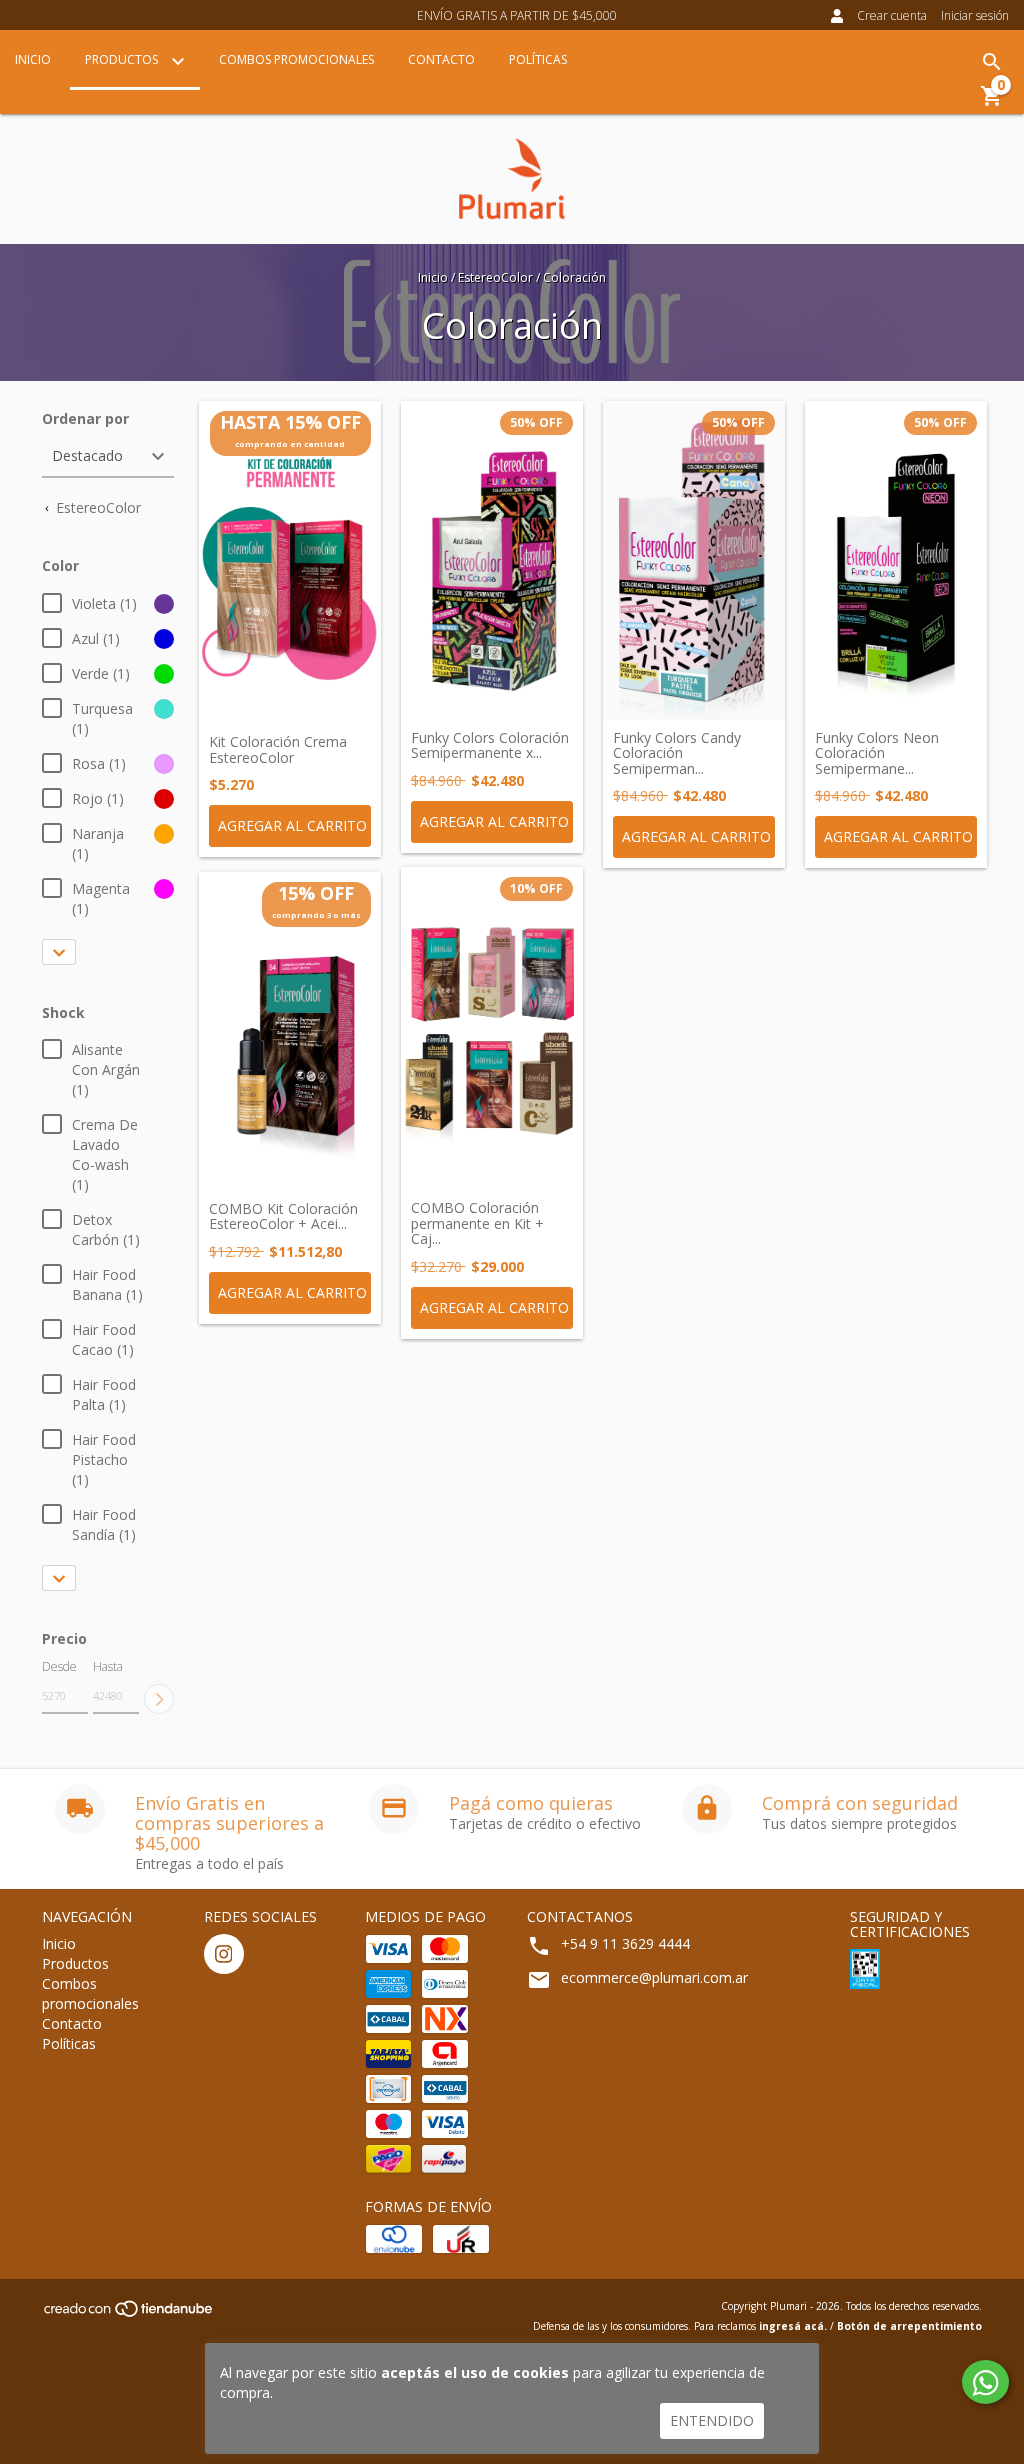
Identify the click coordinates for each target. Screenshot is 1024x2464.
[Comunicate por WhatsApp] (985, 2382)
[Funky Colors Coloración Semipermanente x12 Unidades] (492, 560)
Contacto (441, 59)
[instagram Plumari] (224, 1954)
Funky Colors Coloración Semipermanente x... (490, 745)
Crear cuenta (892, 15)
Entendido (712, 2420)
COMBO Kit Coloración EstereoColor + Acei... (283, 1216)
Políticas (538, 59)
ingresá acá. (793, 2326)
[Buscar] (992, 62)
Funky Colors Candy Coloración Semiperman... (677, 753)
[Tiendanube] (129, 2315)
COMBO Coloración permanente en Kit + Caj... (477, 1223)
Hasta (108, 1666)
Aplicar (159, 1699)
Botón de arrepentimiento (909, 2326)
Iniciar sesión (975, 15)
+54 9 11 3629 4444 (625, 1943)
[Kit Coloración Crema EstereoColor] (290, 563)
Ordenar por (85, 418)
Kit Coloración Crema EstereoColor (278, 749)
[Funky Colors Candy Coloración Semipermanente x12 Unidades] (694, 560)
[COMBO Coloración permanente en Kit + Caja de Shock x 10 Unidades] (492, 1029)
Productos (123, 59)
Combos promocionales (296, 59)
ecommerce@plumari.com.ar (654, 1977)
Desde (59, 1666)
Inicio (33, 59)
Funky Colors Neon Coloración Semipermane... (877, 753)
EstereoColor (495, 277)
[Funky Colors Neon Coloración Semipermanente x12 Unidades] (896, 560)
